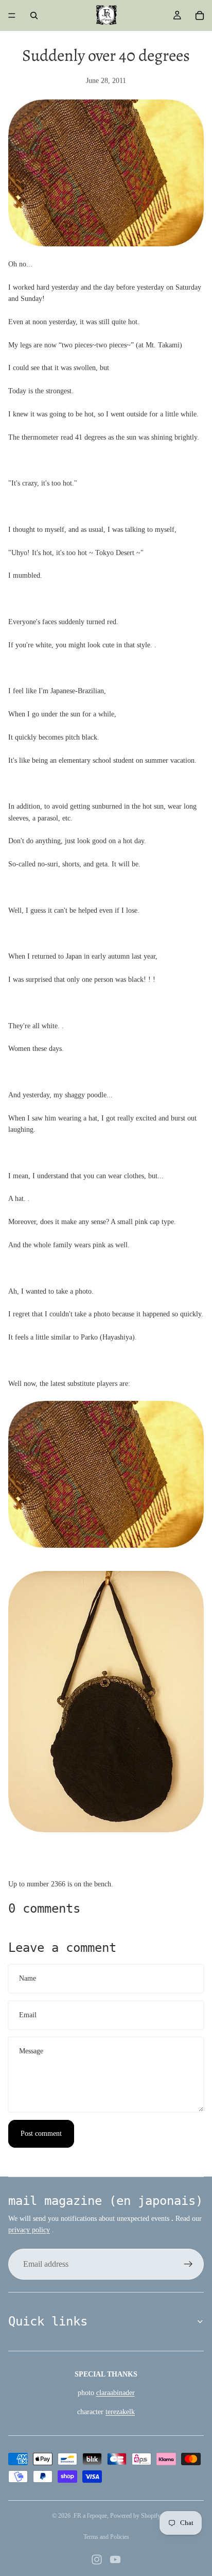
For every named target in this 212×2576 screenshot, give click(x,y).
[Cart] (200, 15)
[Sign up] (188, 2264)
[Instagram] (97, 2560)
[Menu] (12, 15)
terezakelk (120, 2412)
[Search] (34, 15)
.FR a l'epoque (90, 2516)
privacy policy (29, 2230)
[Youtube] (115, 2560)
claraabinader (116, 2393)
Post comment (41, 2134)
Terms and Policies (106, 2537)
